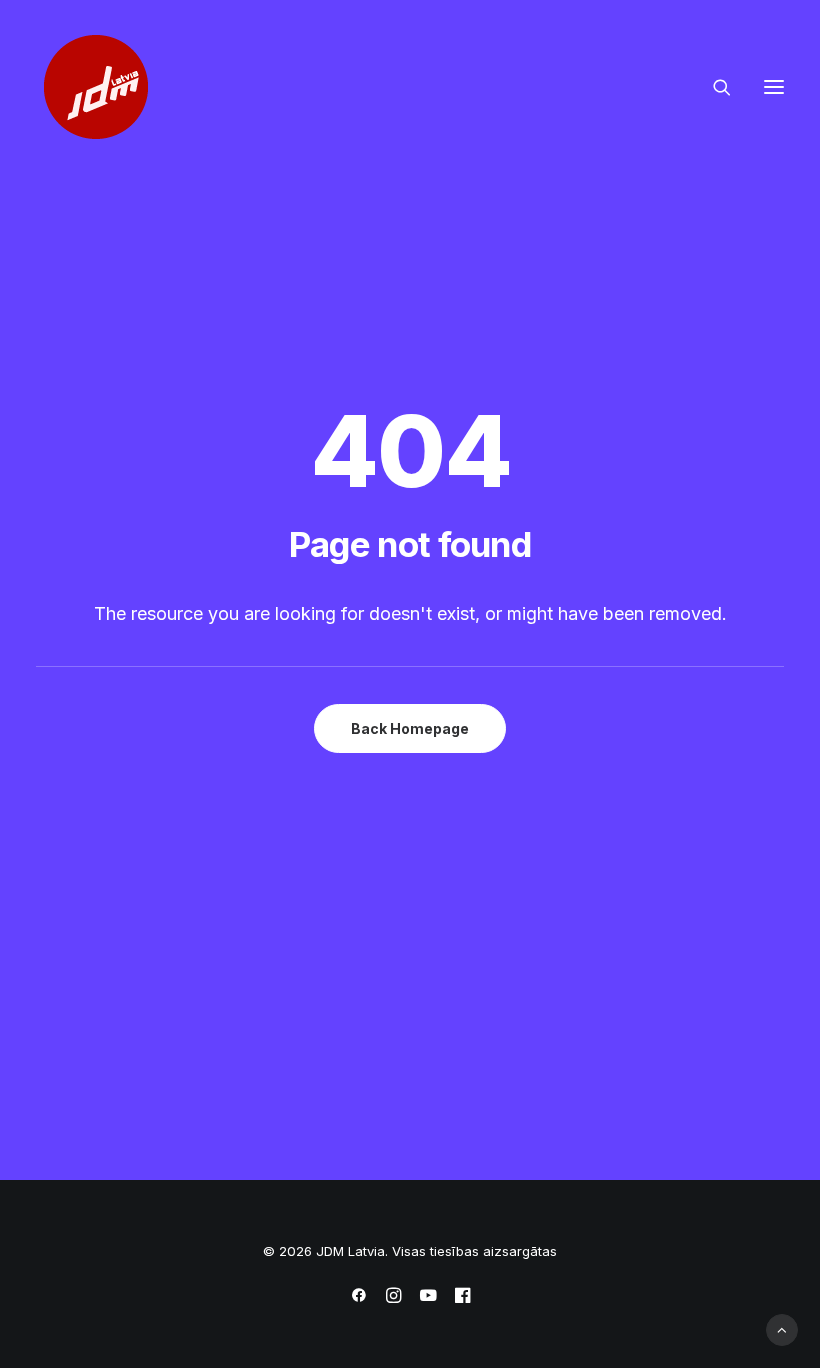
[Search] (713, 87)
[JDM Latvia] (96, 87)
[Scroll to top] (782, 1328)
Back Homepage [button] (410, 728)
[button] (774, 87)
